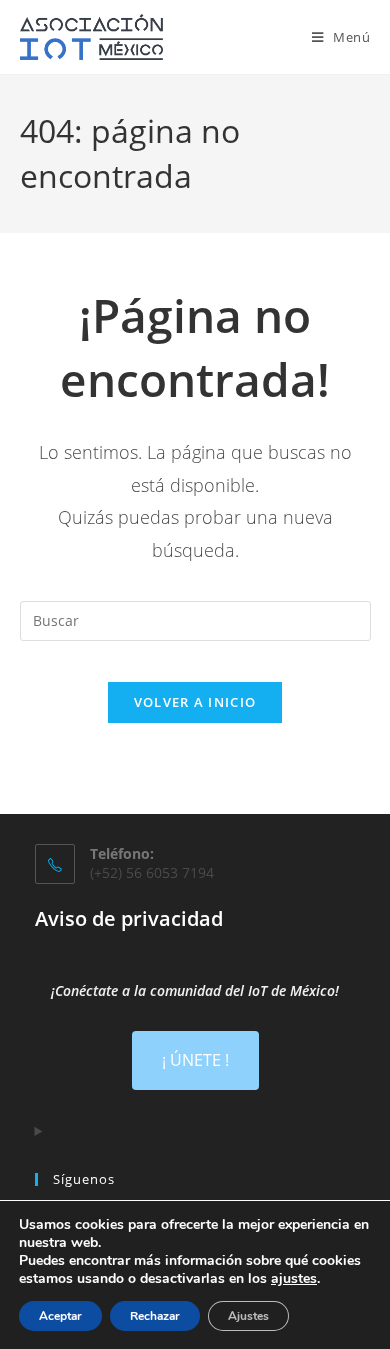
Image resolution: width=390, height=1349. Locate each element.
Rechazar (155, 1316)
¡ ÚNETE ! (195, 1060)
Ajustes (248, 1316)
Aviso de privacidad (129, 918)
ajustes (294, 1279)
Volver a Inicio (195, 702)
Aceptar (60, 1316)
